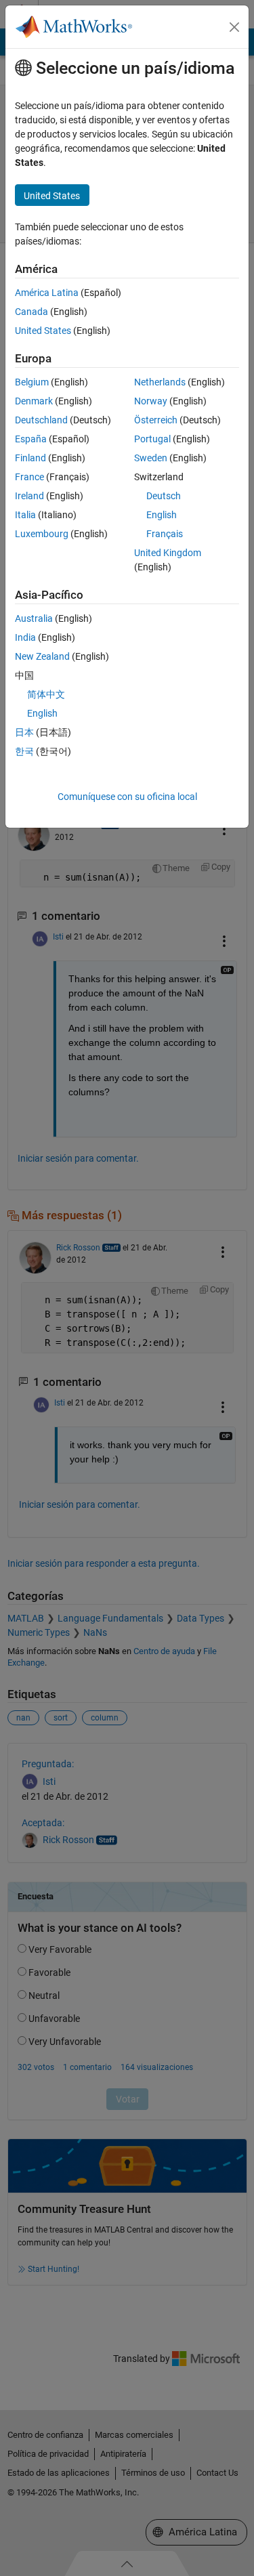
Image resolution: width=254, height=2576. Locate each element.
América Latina (47, 293)
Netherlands (160, 382)
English (162, 515)
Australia (34, 618)
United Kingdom (168, 553)
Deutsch (164, 496)
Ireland (29, 496)
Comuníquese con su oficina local (127, 797)
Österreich (156, 420)
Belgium (32, 382)
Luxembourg (42, 534)
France (29, 477)
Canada (31, 312)
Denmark (34, 401)
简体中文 (46, 694)
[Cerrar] (234, 27)
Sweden (151, 458)
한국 (24, 751)
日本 (24, 732)
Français (165, 534)
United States (43, 331)
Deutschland (41, 420)
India (25, 637)
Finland (30, 458)
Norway (151, 401)
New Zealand (42, 656)
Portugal (152, 439)
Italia (25, 515)
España (31, 439)
